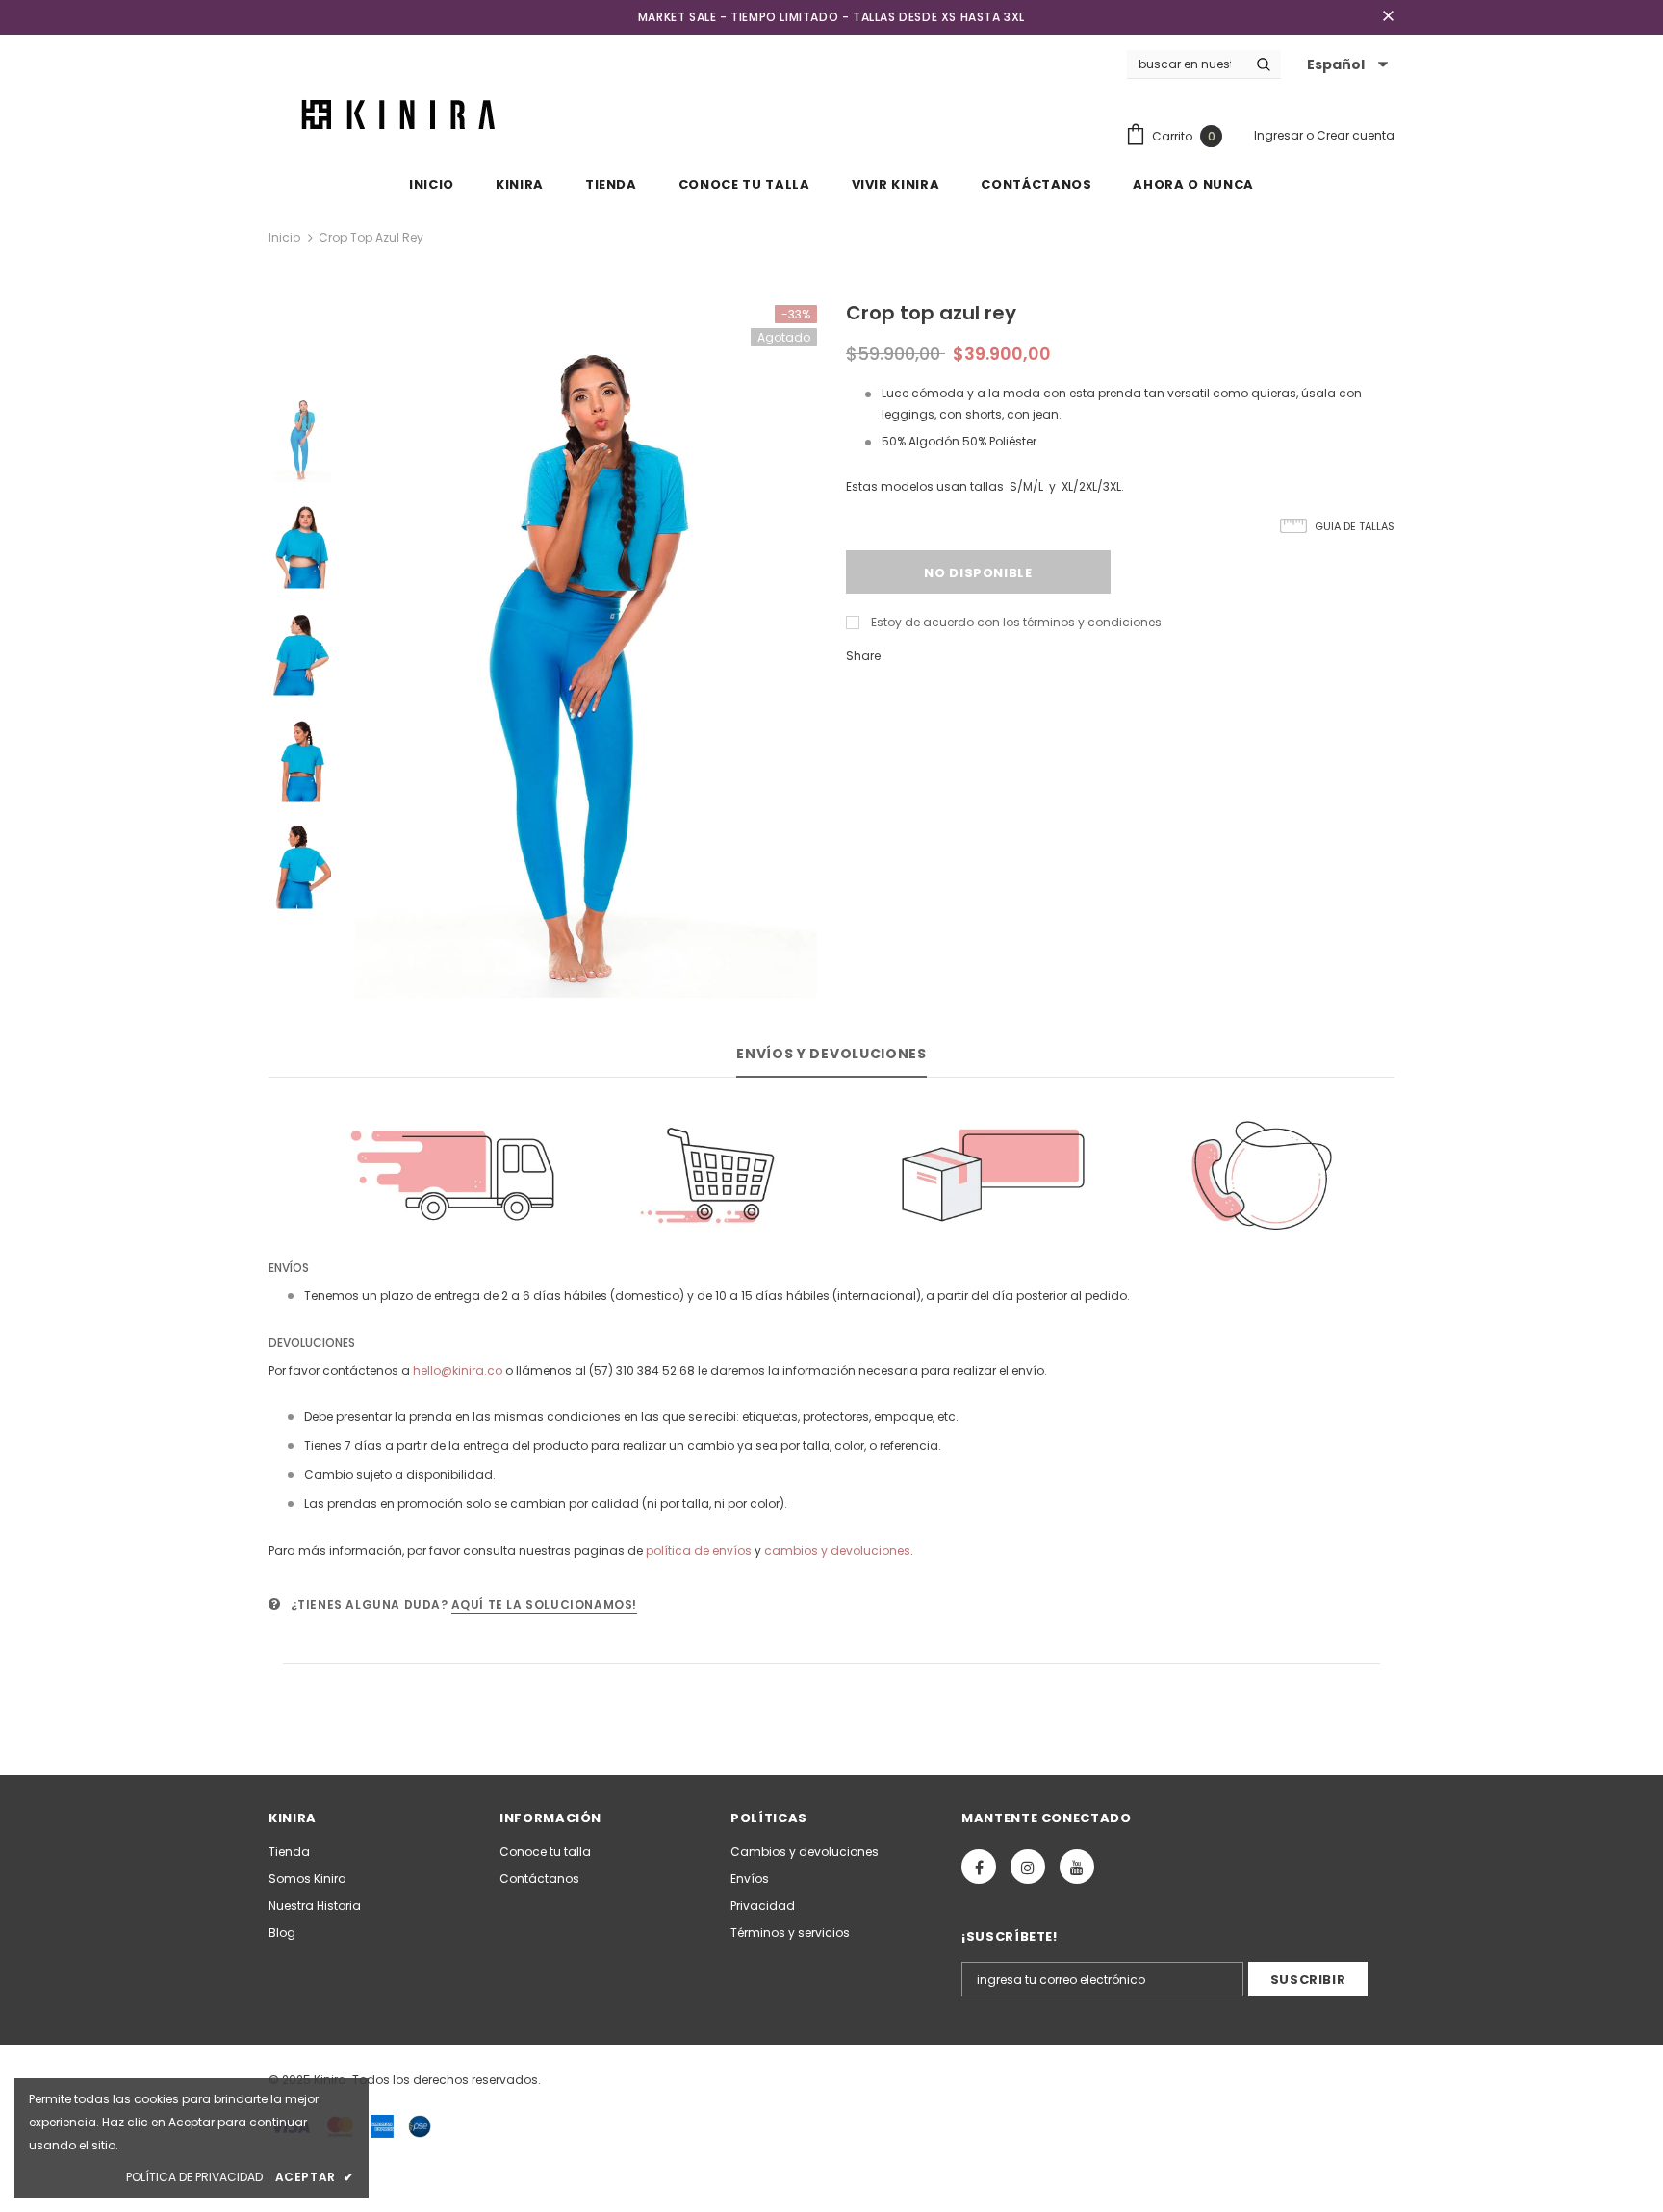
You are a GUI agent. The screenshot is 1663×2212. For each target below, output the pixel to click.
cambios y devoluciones (837, 1551)
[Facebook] (979, 1867)
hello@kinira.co (458, 1371)
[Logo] (402, 113)
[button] (1345, 64)
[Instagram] (1028, 1867)
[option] (586, 651)
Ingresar (1280, 135)
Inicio (284, 237)
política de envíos (699, 1551)
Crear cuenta (1356, 135)
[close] (1388, 17)
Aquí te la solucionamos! (544, 1604)
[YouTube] (1077, 1867)
